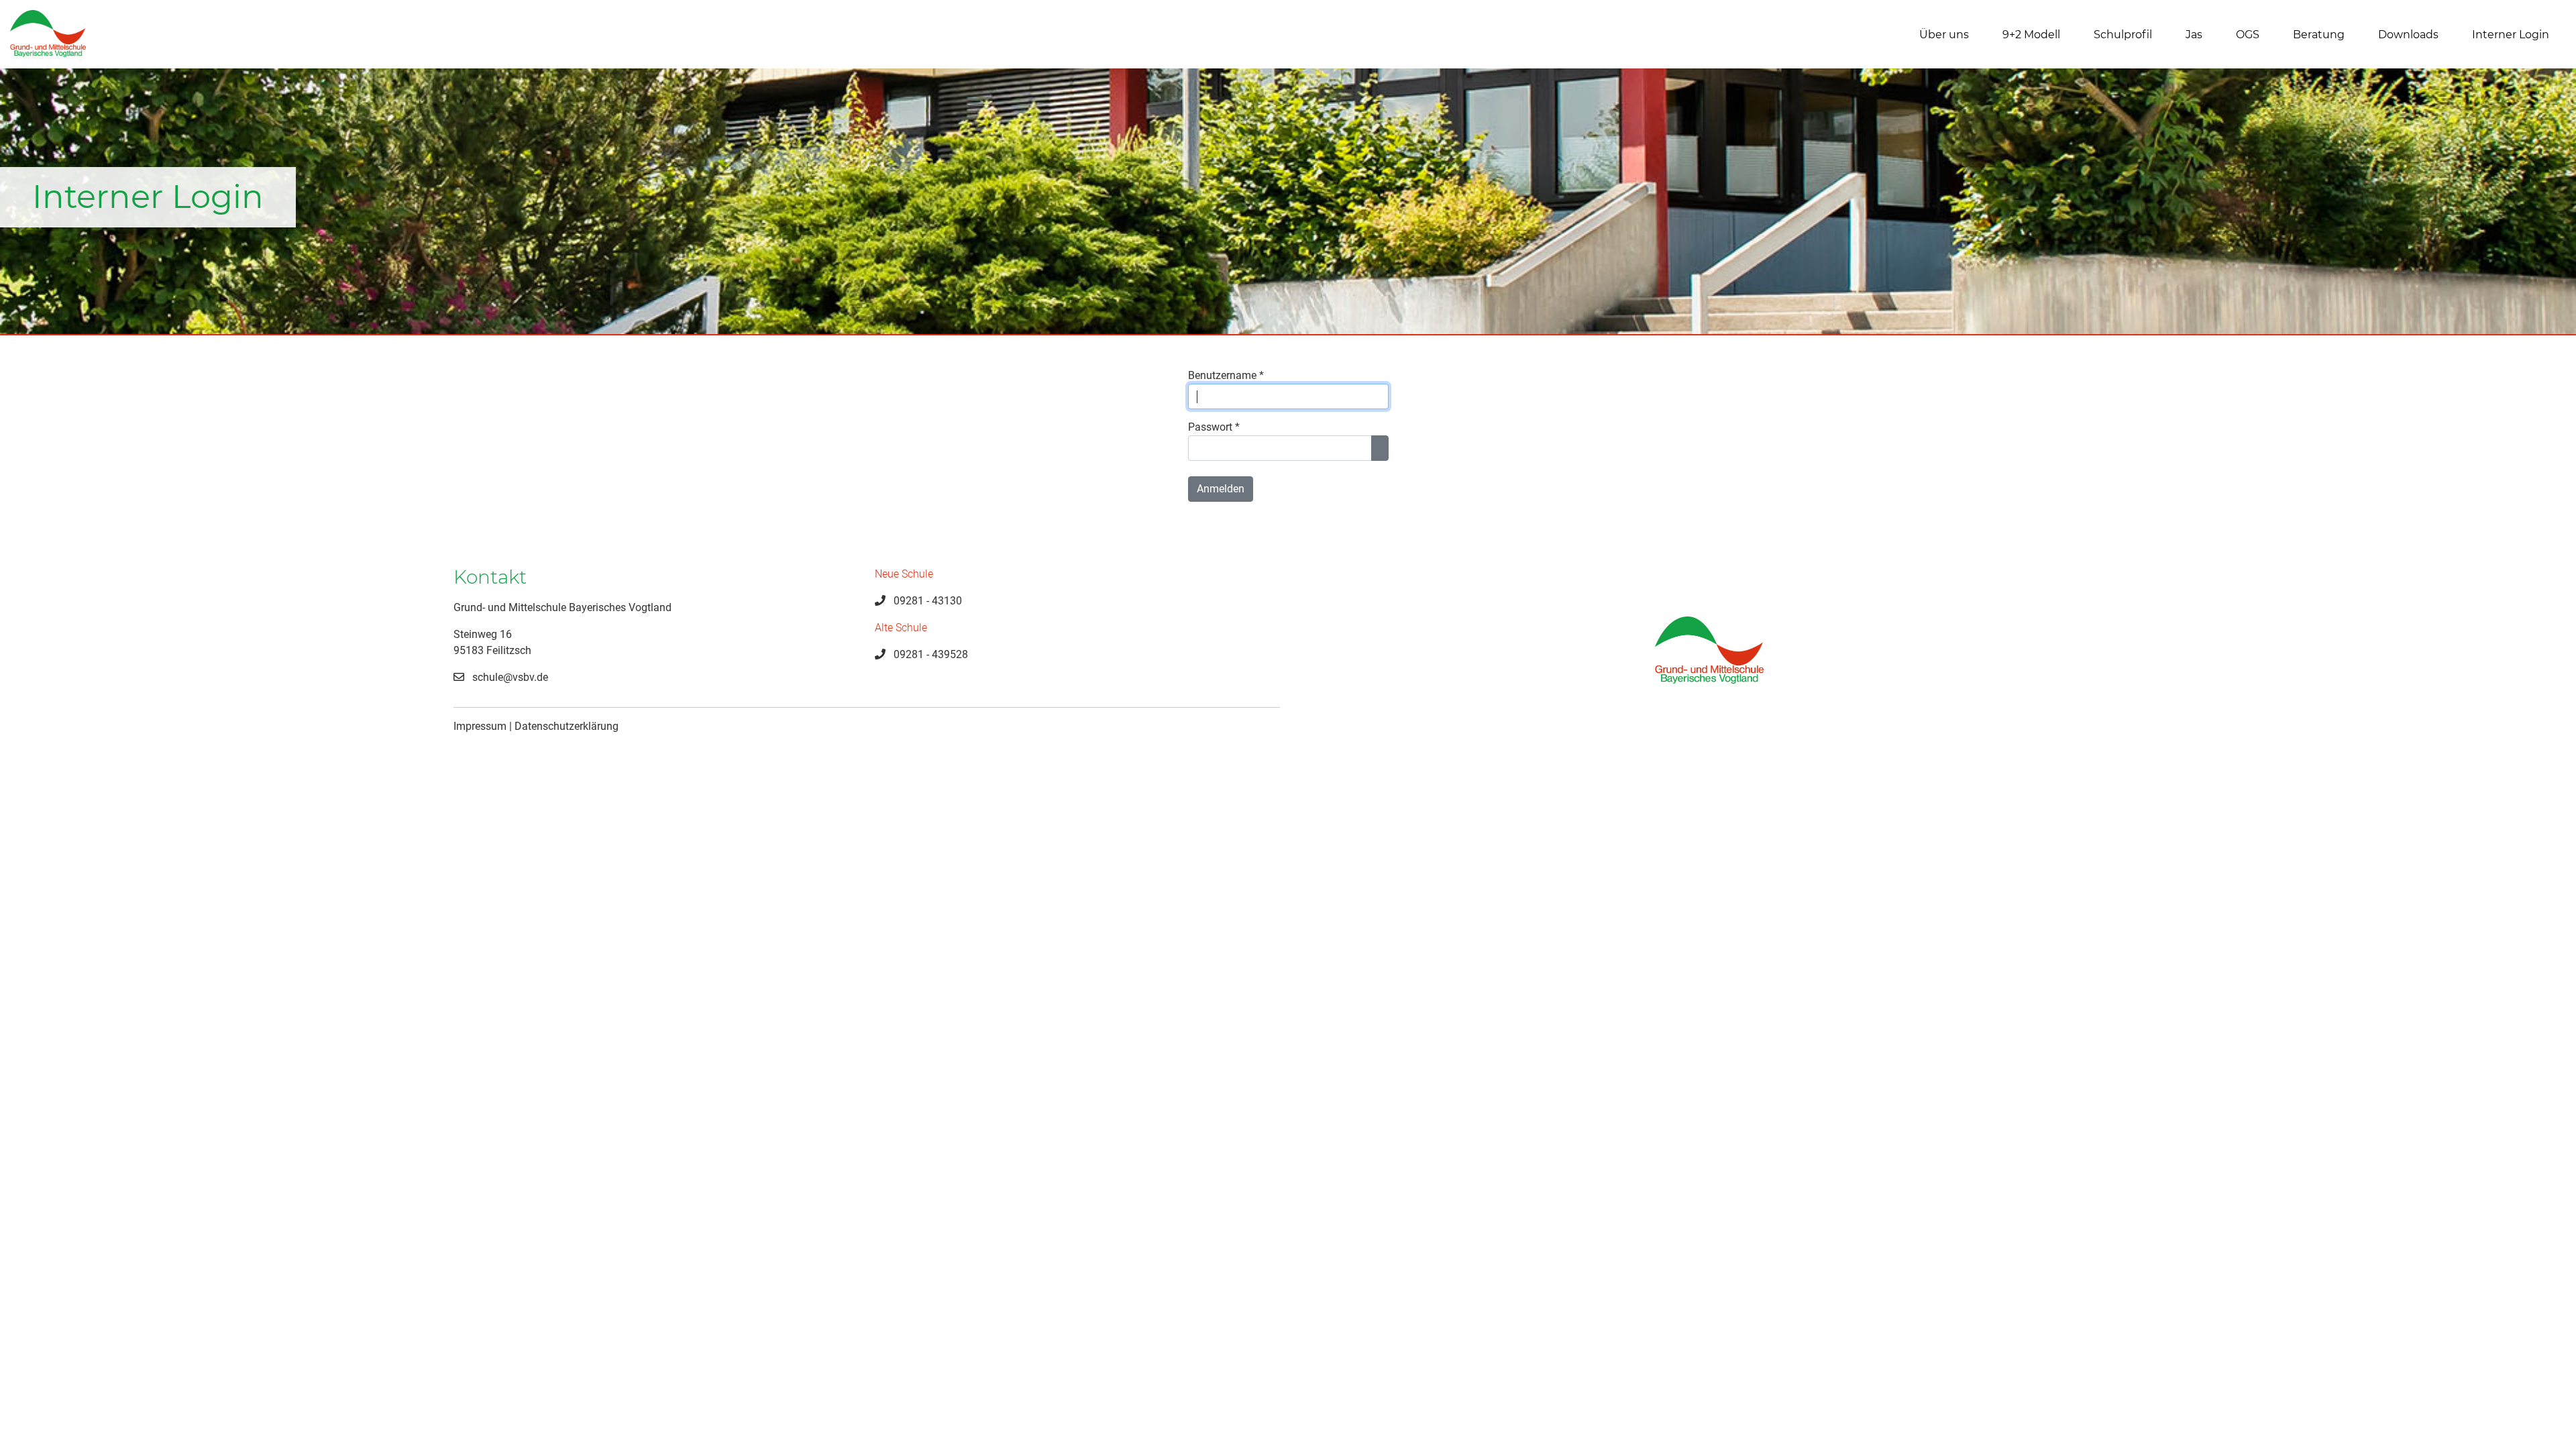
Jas (2194, 35)
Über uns (1944, 35)
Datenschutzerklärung (567, 726)
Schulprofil (2123, 35)
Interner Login (2511, 35)
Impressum (480, 726)
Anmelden (1221, 489)
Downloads (2408, 35)
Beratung (2319, 35)
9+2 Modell (2031, 35)
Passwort (1214, 427)
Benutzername (1226, 375)
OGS (2248, 35)
